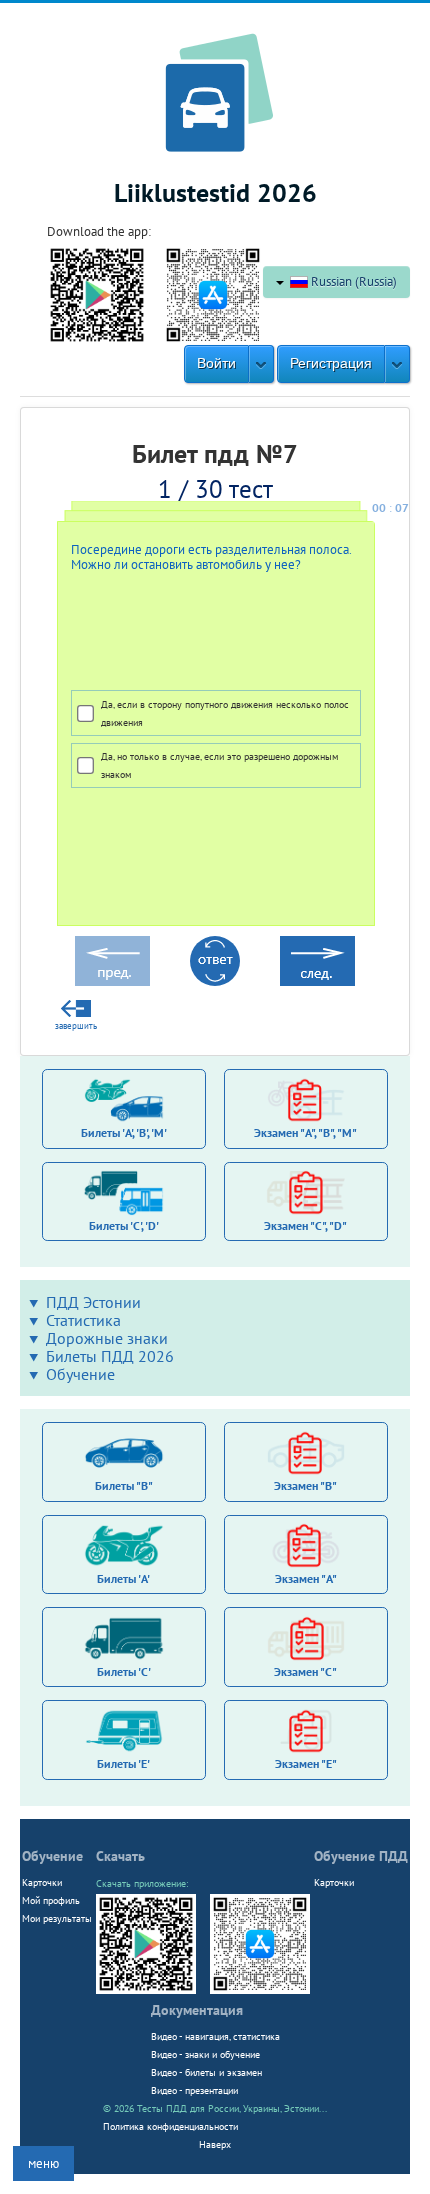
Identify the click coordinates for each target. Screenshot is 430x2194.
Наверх (215, 2144)
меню (43, 2163)
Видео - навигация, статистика (215, 2036)
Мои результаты (57, 1918)
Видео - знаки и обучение (205, 2054)
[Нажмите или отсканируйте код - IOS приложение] (213, 293)
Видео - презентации (194, 2090)
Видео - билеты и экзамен (206, 2072)
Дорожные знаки (107, 1338)
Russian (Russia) (352, 281)
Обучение (80, 1374)
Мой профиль (51, 1900)
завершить (76, 1026)
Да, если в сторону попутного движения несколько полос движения (225, 713)
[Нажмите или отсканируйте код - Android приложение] (97, 293)
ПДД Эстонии (93, 1302)
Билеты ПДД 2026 (110, 1356)
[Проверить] (215, 961)
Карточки (42, 1882)
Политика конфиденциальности (170, 2126)
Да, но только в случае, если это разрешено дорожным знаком (219, 765)
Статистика (83, 1320)
